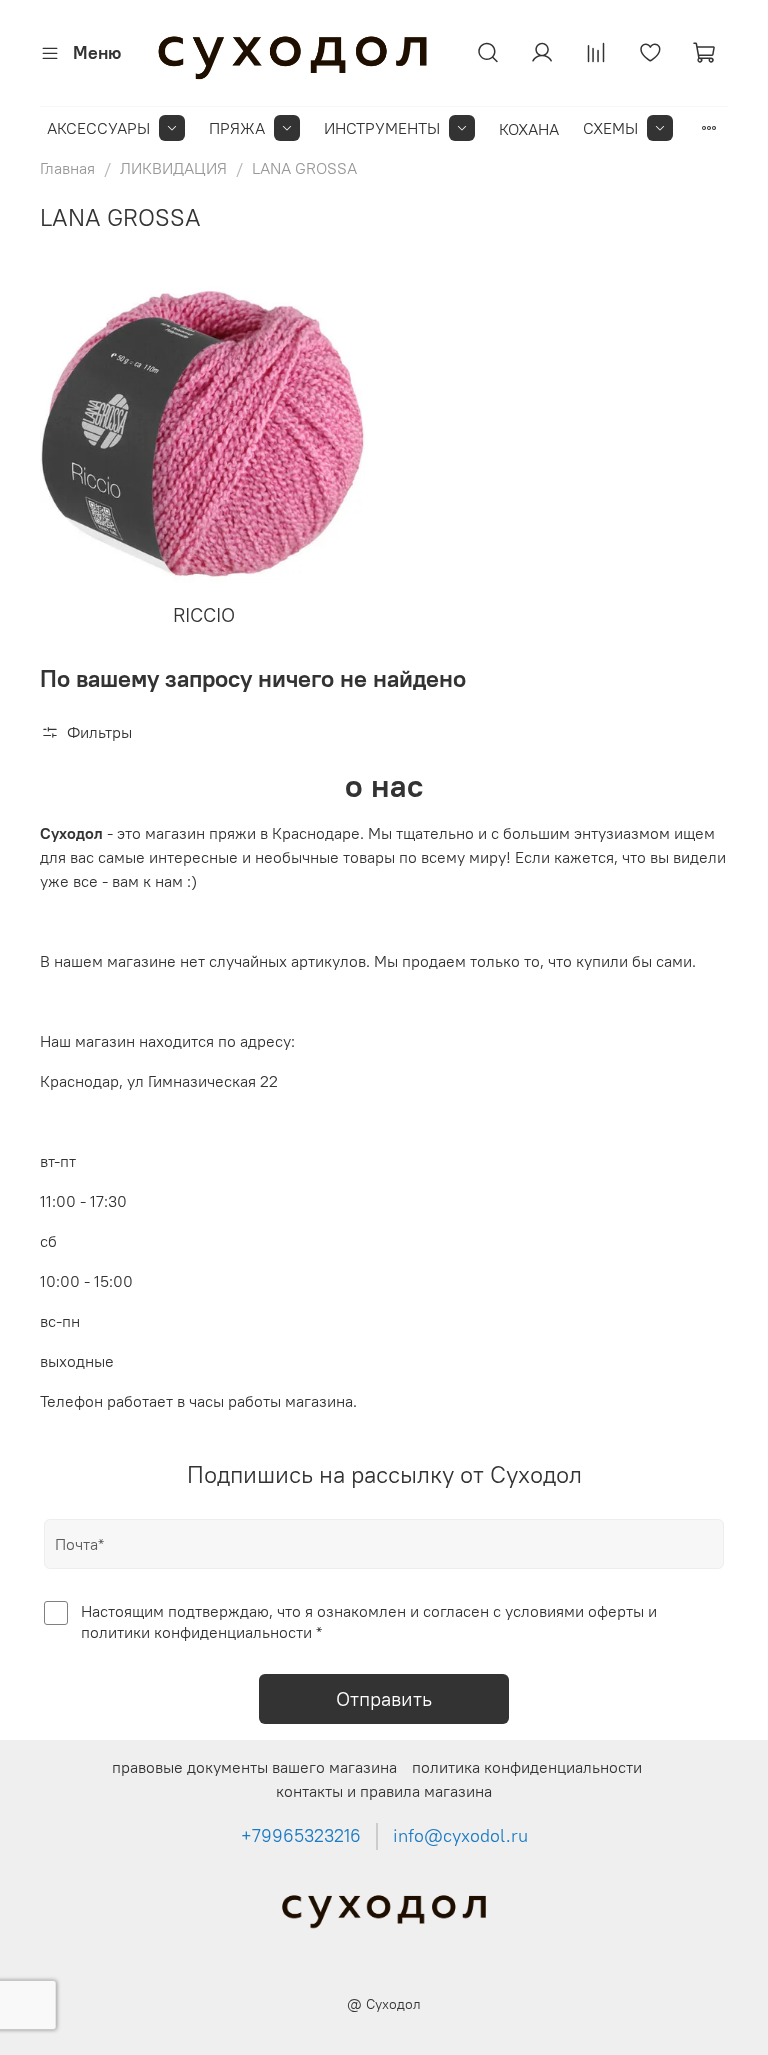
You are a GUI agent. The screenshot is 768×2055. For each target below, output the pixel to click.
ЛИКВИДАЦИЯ (173, 168)
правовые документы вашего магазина (254, 1767)
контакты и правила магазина (384, 1791)
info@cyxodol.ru (460, 1836)
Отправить (384, 1698)
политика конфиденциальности (527, 1767)
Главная (67, 168)
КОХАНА (529, 129)
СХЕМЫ (610, 128)
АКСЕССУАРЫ (98, 128)
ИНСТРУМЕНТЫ (382, 128)
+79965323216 (301, 1836)
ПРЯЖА (237, 128)
